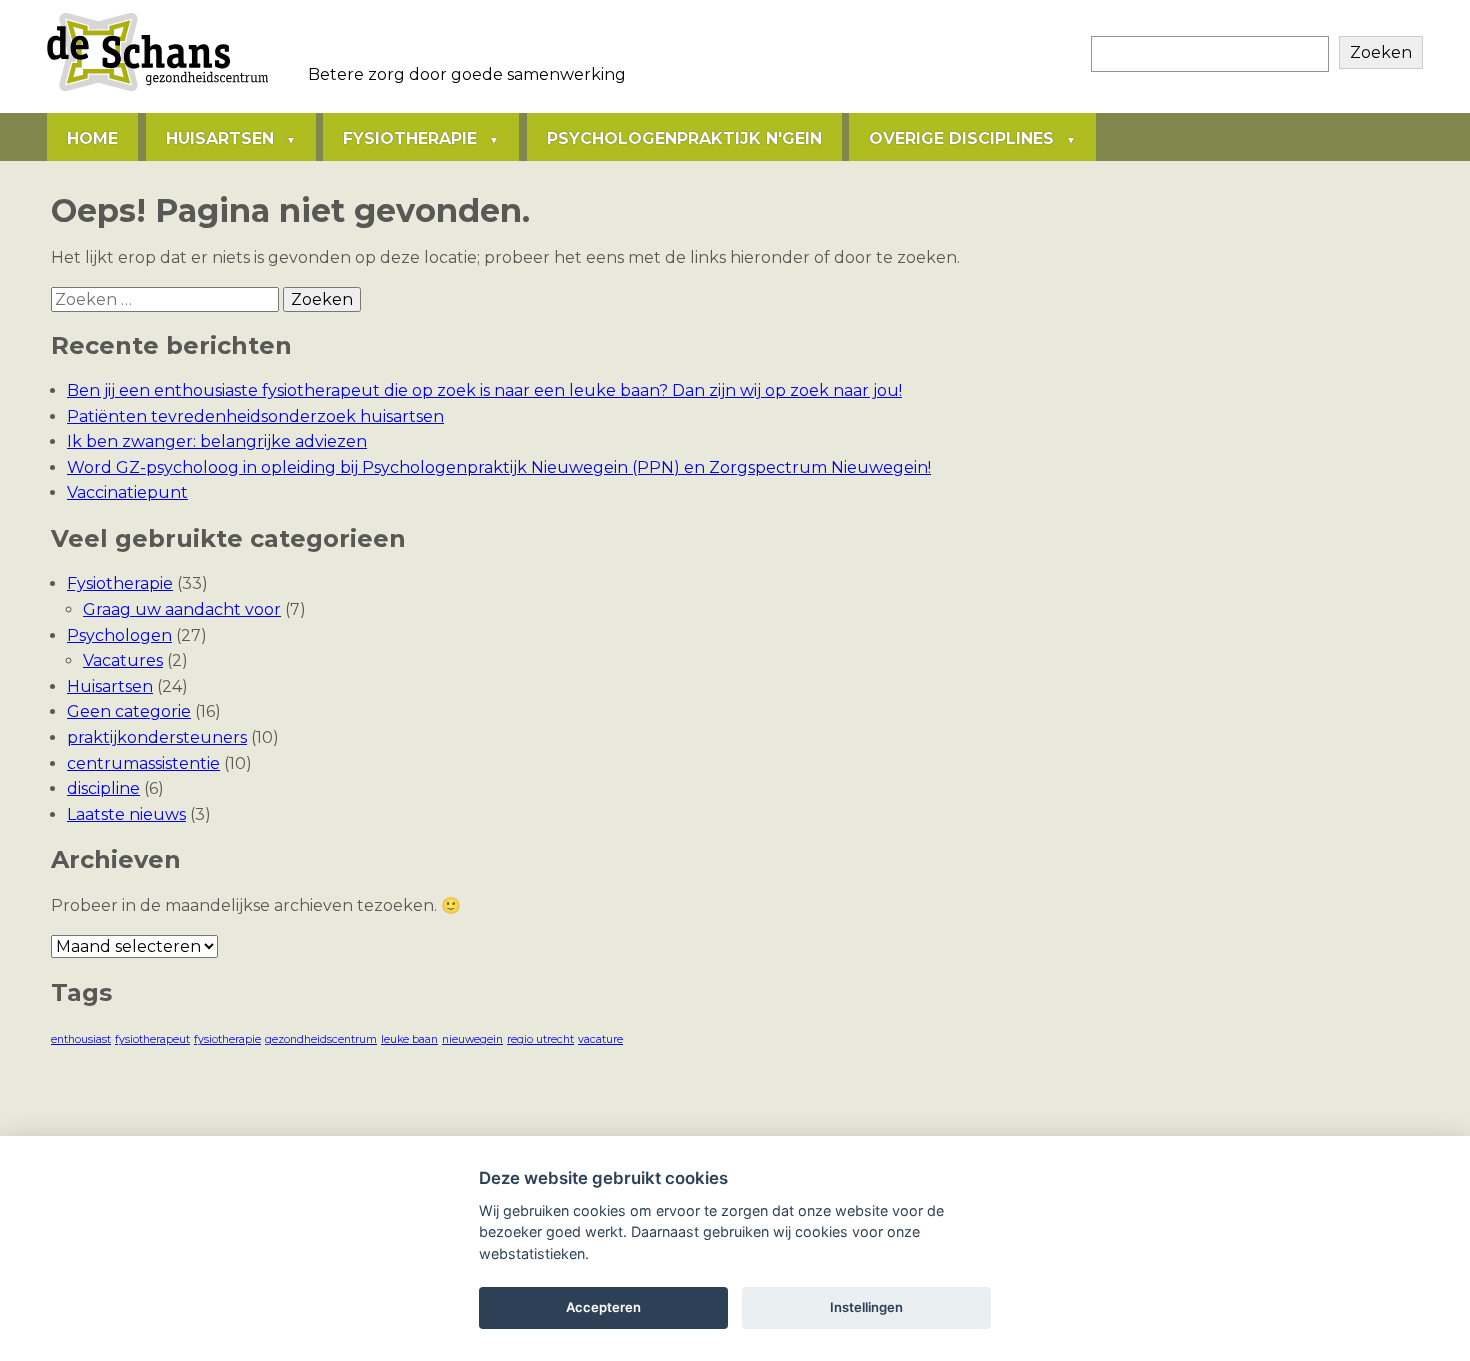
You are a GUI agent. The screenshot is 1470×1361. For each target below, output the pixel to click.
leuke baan (409, 1039)
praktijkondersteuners (157, 737)
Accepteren (603, 1307)
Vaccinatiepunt (127, 492)
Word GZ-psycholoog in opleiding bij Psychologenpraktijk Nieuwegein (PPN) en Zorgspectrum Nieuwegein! (499, 467)
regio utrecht (540, 1039)
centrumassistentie (143, 763)
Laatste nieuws (126, 814)
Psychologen (119, 635)
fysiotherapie (227, 1039)
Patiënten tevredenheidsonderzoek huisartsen (255, 416)
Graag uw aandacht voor (182, 609)
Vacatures (123, 660)
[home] (157, 90)
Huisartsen (220, 138)
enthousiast (81, 1039)
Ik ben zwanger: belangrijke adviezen (217, 441)
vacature (600, 1039)
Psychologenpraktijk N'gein (684, 138)
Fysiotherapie (410, 138)
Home (92, 138)
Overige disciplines (961, 138)
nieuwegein (472, 1039)
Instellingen (866, 1307)
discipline (103, 788)
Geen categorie (129, 711)
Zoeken (1381, 52)
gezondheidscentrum (321, 1039)
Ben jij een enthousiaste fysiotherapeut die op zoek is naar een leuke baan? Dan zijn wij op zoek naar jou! (484, 390)
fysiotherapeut (152, 1039)
